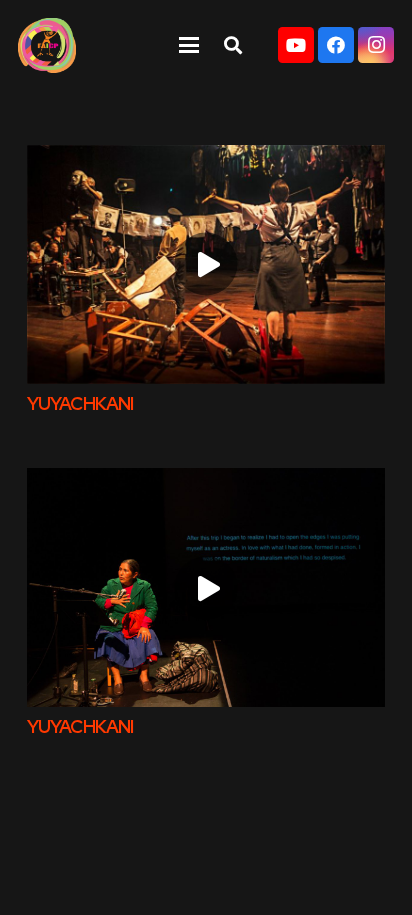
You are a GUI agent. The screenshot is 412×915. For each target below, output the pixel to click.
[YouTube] (296, 45)
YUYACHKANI (80, 403)
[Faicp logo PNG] (47, 45)
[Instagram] (376, 45)
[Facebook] (336, 45)
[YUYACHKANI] (206, 264)
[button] (188, 45)
